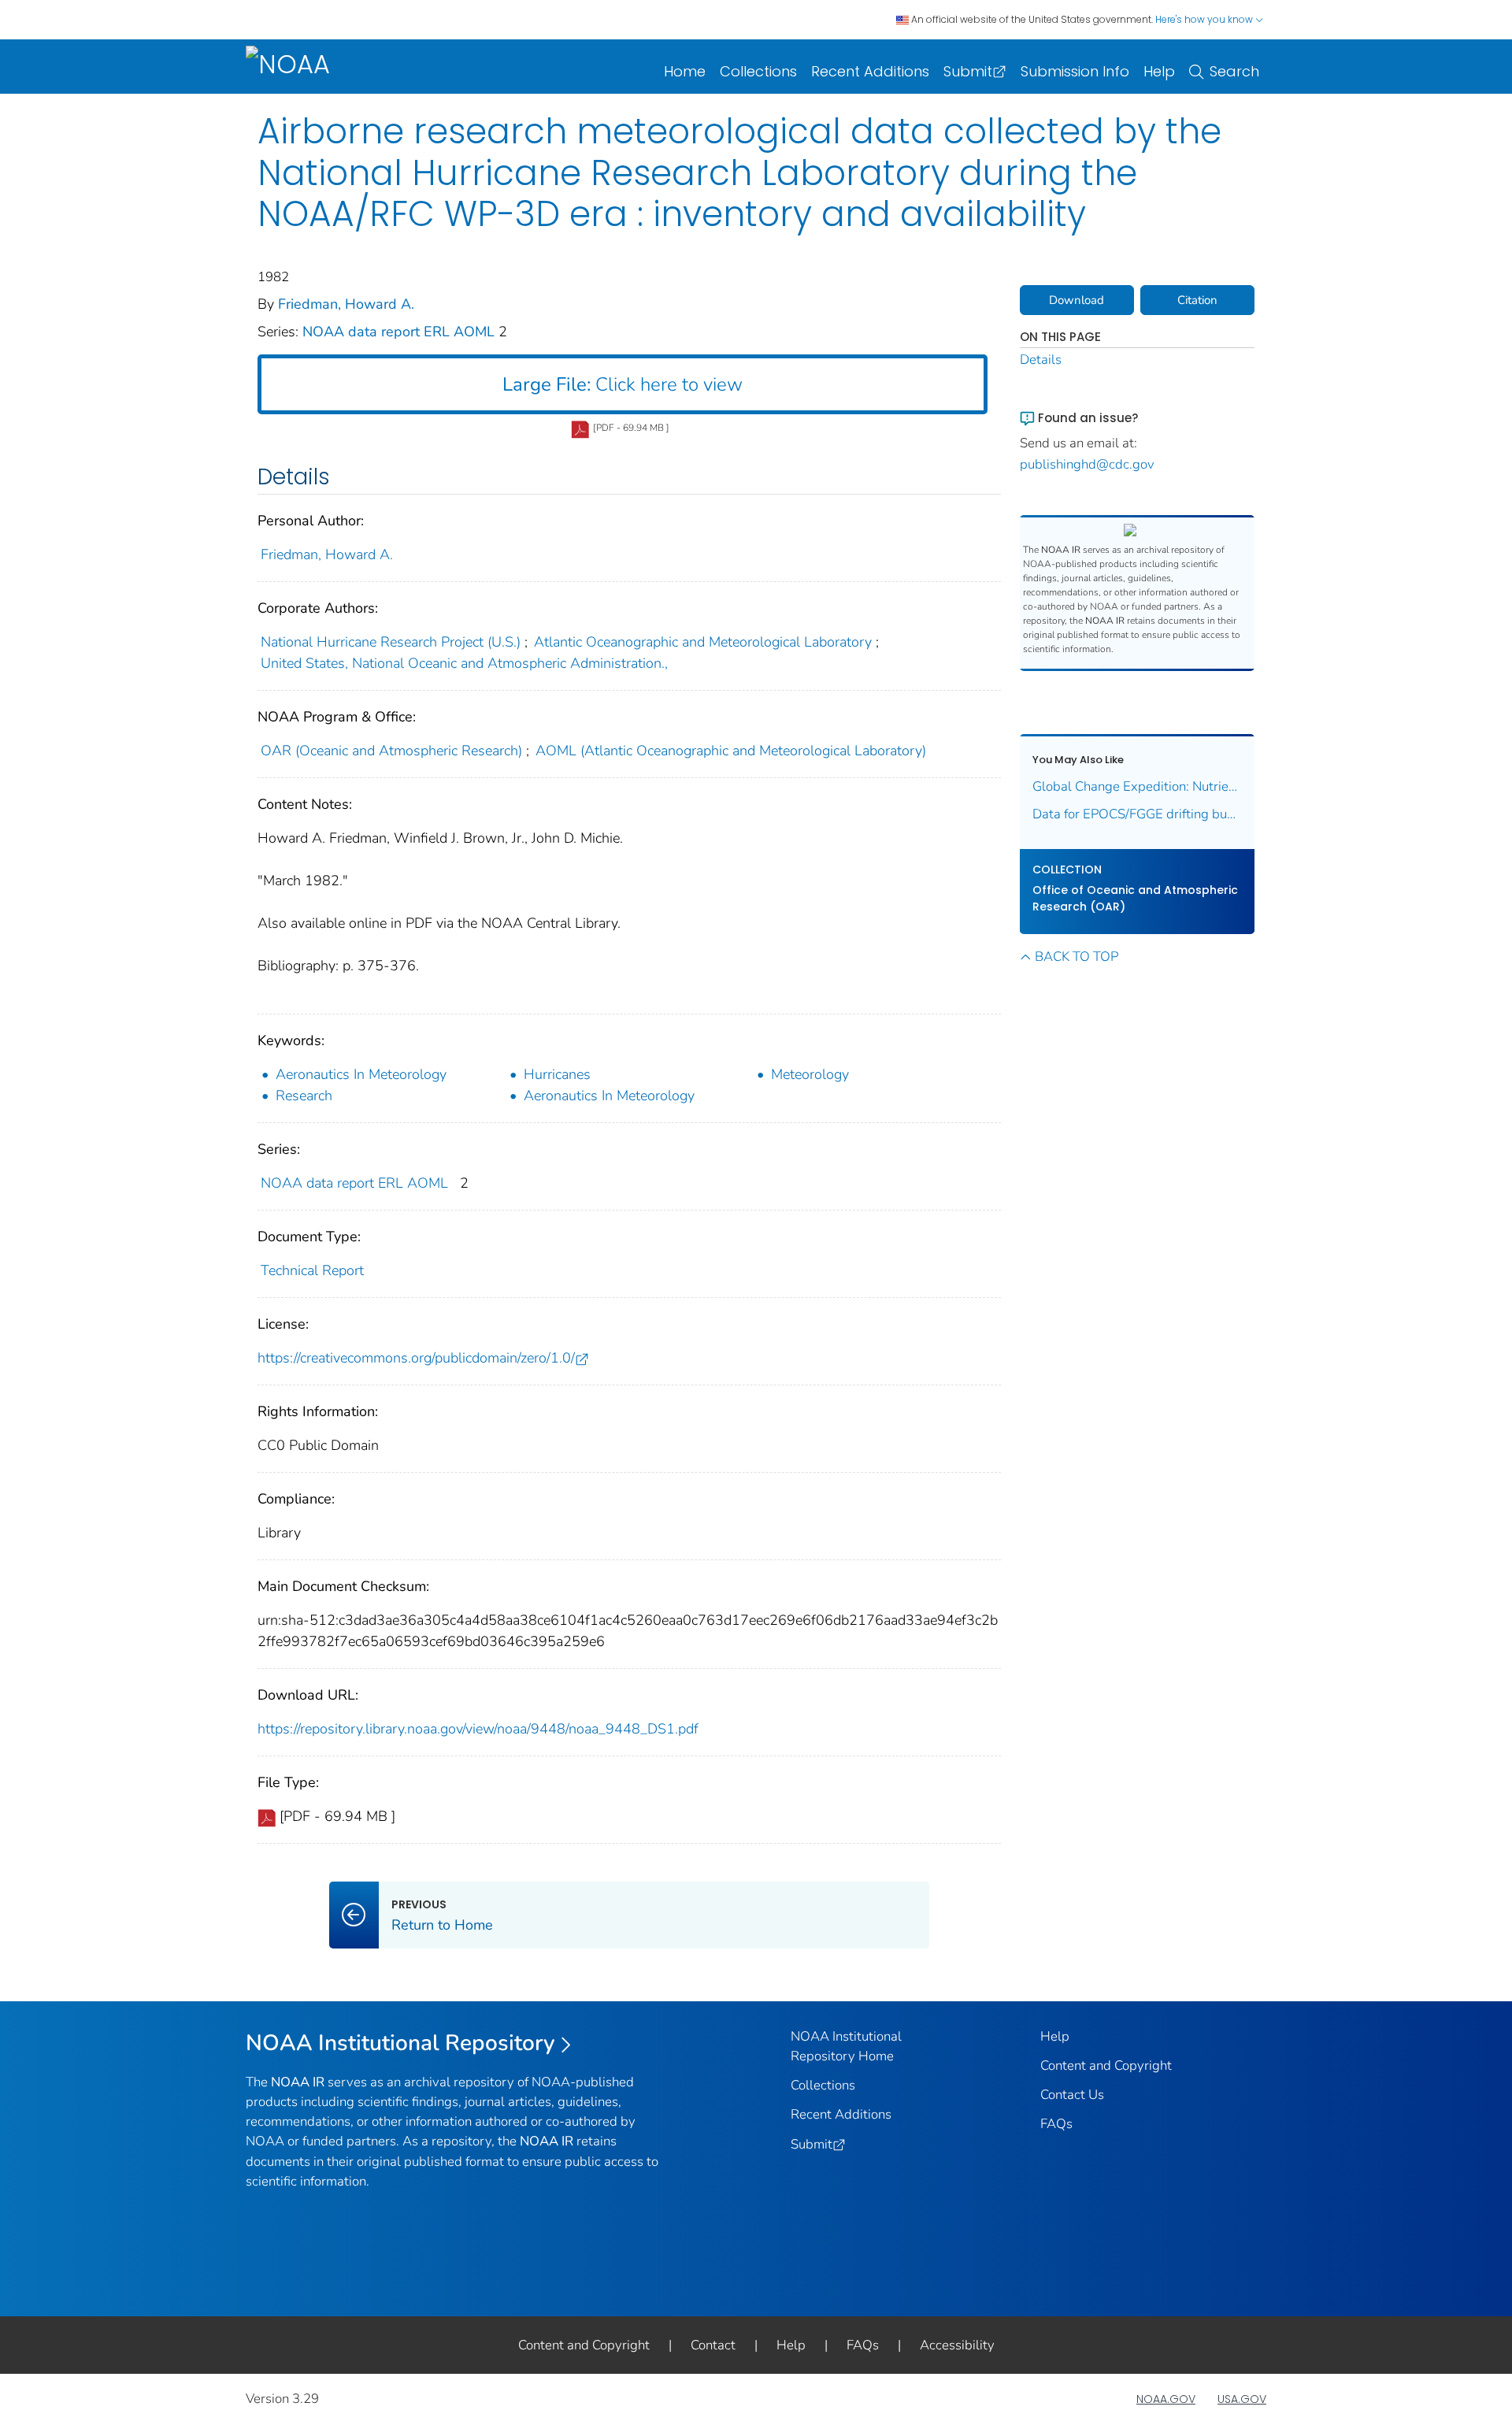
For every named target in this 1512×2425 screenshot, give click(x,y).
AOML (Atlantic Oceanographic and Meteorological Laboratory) (731, 751)
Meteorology (810, 1074)
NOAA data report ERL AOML (400, 332)
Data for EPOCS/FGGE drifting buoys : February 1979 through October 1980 (1138, 814)
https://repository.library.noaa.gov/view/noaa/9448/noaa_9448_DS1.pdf (478, 1729)
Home (685, 71)
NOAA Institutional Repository (400, 2043)
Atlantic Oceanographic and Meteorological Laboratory (703, 642)
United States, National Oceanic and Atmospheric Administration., (464, 663)
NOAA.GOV (1166, 2399)
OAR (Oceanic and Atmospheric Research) (391, 751)
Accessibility (957, 2345)
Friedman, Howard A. (346, 304)
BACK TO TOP (1077, 957)
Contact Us (1072, 2095)
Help (1159, 71)
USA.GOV (1242, 2399)
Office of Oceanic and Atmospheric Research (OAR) (1135, 898)
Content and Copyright (1106, 2065)
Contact (713, 2345)
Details (1041, 360)
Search (1234, 71)
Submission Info (1075, 71)
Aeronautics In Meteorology (361, 1074)
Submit (968, 71)
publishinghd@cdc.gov (1087, 464)
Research (304, 1096)
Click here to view (623, 384)
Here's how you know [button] (1205, 19)
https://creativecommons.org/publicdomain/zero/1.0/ (416, 1358)
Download (1077, 300)
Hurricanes (557, 1074)
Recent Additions (870, 71)
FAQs (1056, 2124)
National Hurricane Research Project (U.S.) (391, 642)
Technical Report (312, 1270)
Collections (758, 71)
